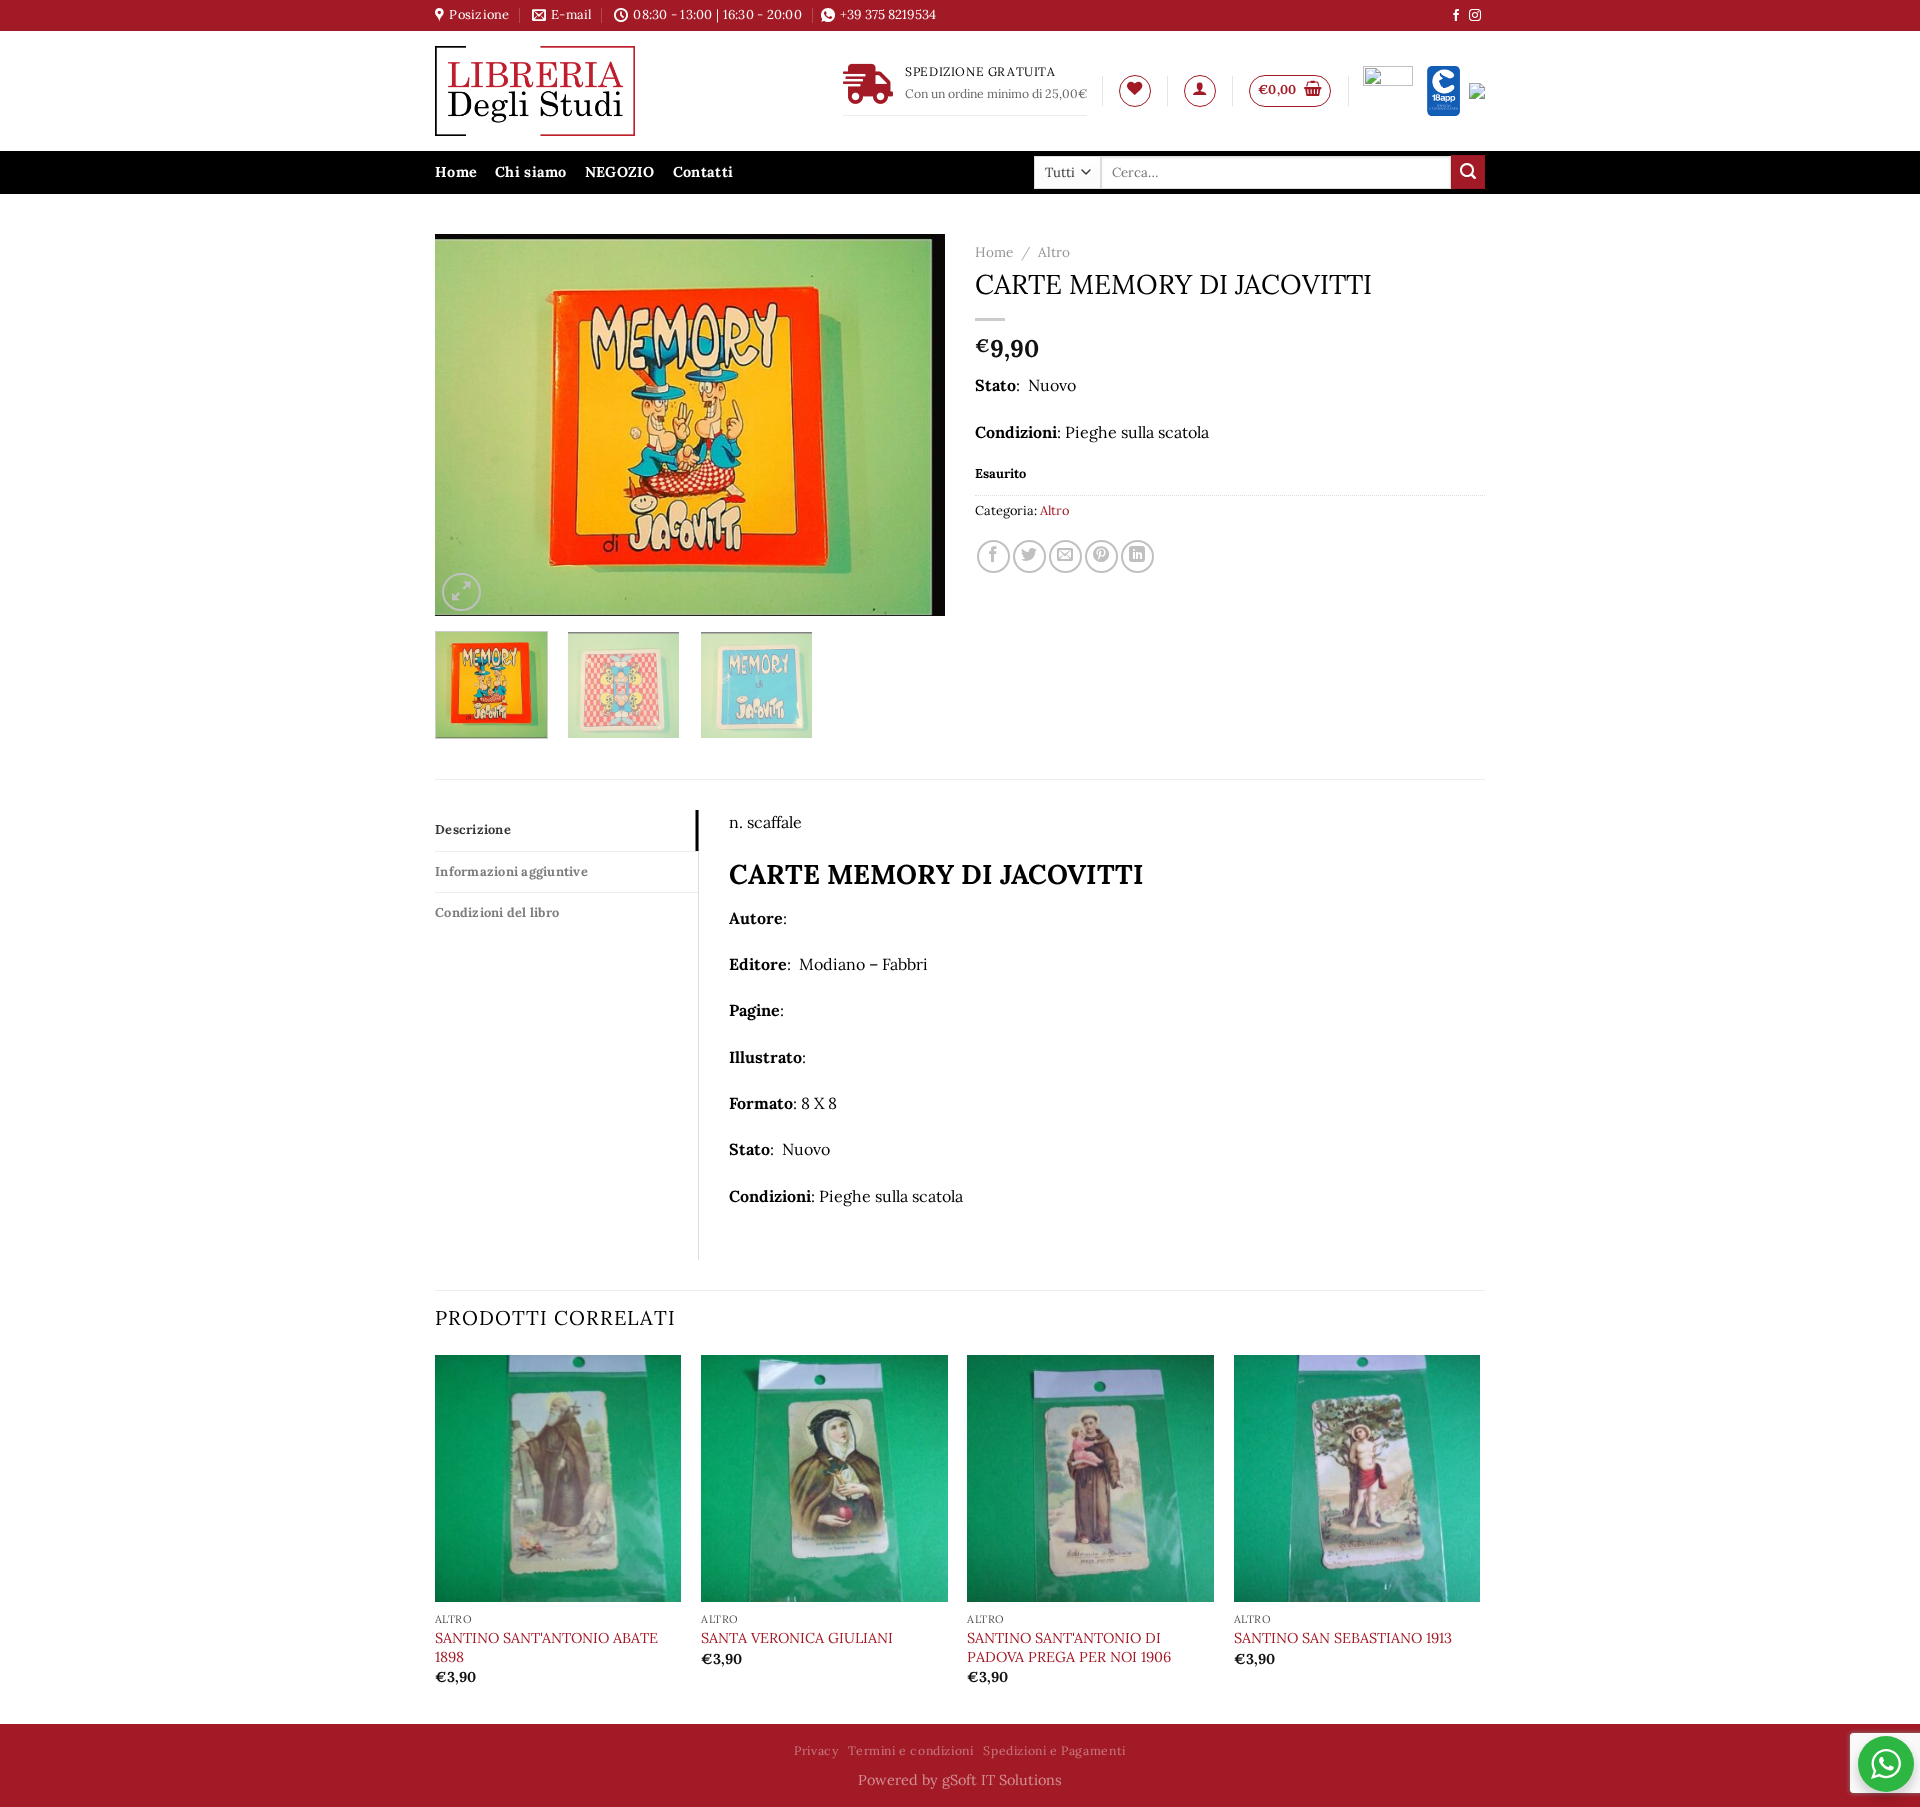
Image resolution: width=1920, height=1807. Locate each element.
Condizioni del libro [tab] (497, 912)
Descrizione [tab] (473, 829)
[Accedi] (1200, 91)
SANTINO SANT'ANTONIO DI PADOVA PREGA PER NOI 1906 (1069, 1647)
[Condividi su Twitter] (1029, 556)
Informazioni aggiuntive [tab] (511, 871)
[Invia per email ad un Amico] (1065, 556)
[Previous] (470, 425)
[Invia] (1468, 172)
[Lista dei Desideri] (1135, 91)
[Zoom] (461, 592)
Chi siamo (531, 172)
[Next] (910, 425)
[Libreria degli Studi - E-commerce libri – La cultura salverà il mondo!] (560, 91)
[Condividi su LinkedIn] (1137, 556)
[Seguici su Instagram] (1475, 16)
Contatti (703, 172)
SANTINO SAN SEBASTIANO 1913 (1343, 1638)
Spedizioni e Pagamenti (1054, 1750)
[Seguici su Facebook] (1456, 16)
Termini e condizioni (910, 1750)
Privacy (816, 1750)
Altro (1054, 252)
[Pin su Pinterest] (1101, 556)
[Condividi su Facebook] (993, 556)
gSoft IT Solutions (1002, 1780)
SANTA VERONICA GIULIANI (797, 1638)
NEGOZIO (620, 172)
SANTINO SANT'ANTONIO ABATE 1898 (546, 1647)
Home (456, 172)
